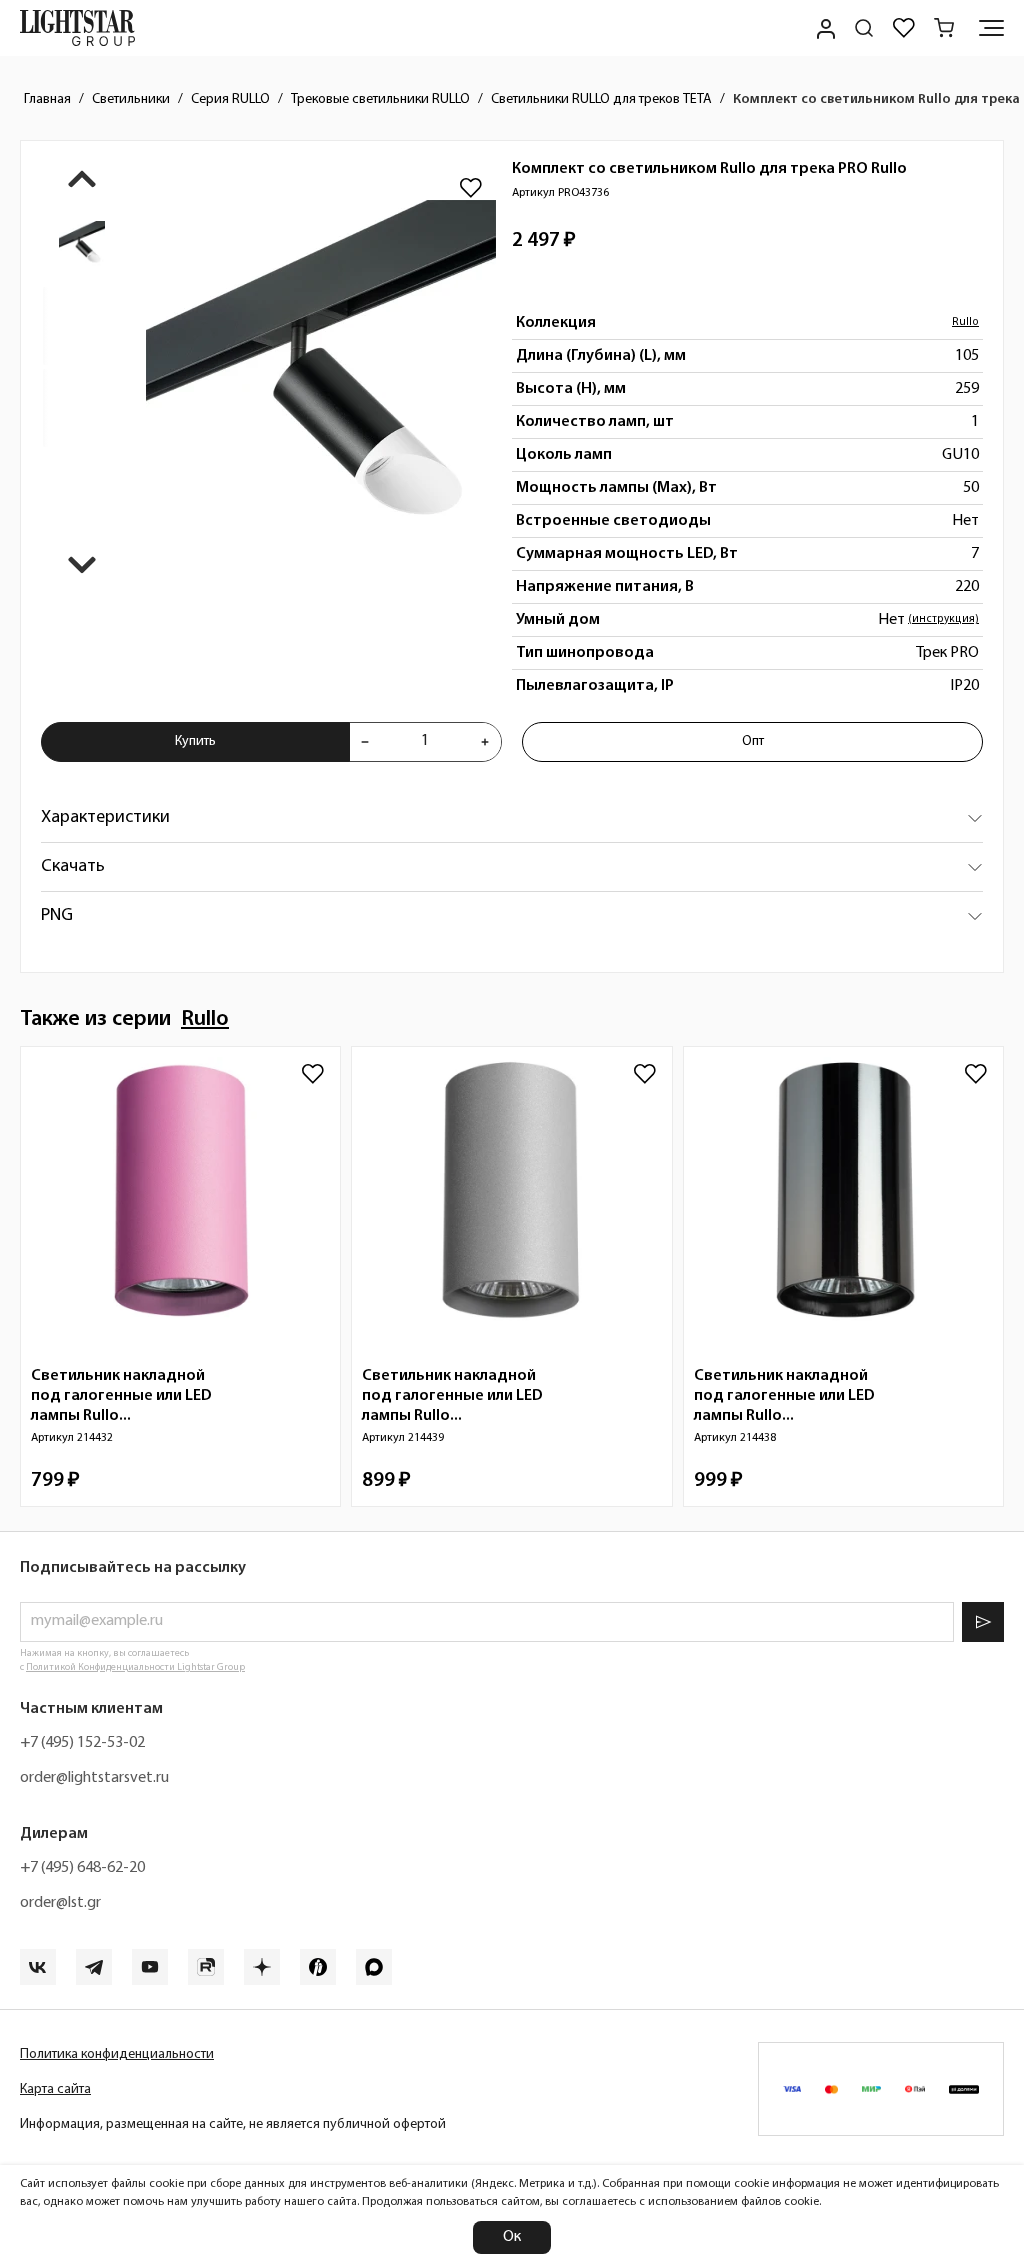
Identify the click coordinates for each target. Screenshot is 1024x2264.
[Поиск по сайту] (864, 28)
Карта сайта (55, 2089)
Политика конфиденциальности (117, 2054)
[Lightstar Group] (77, 28)
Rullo (965, 322)
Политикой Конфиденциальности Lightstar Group (135, 1667)
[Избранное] (904, 28)
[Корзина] (944, 28)
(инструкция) (943, 619)
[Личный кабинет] (824, 28)
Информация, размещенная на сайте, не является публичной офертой (233, 2124)
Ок (512, 2237)
